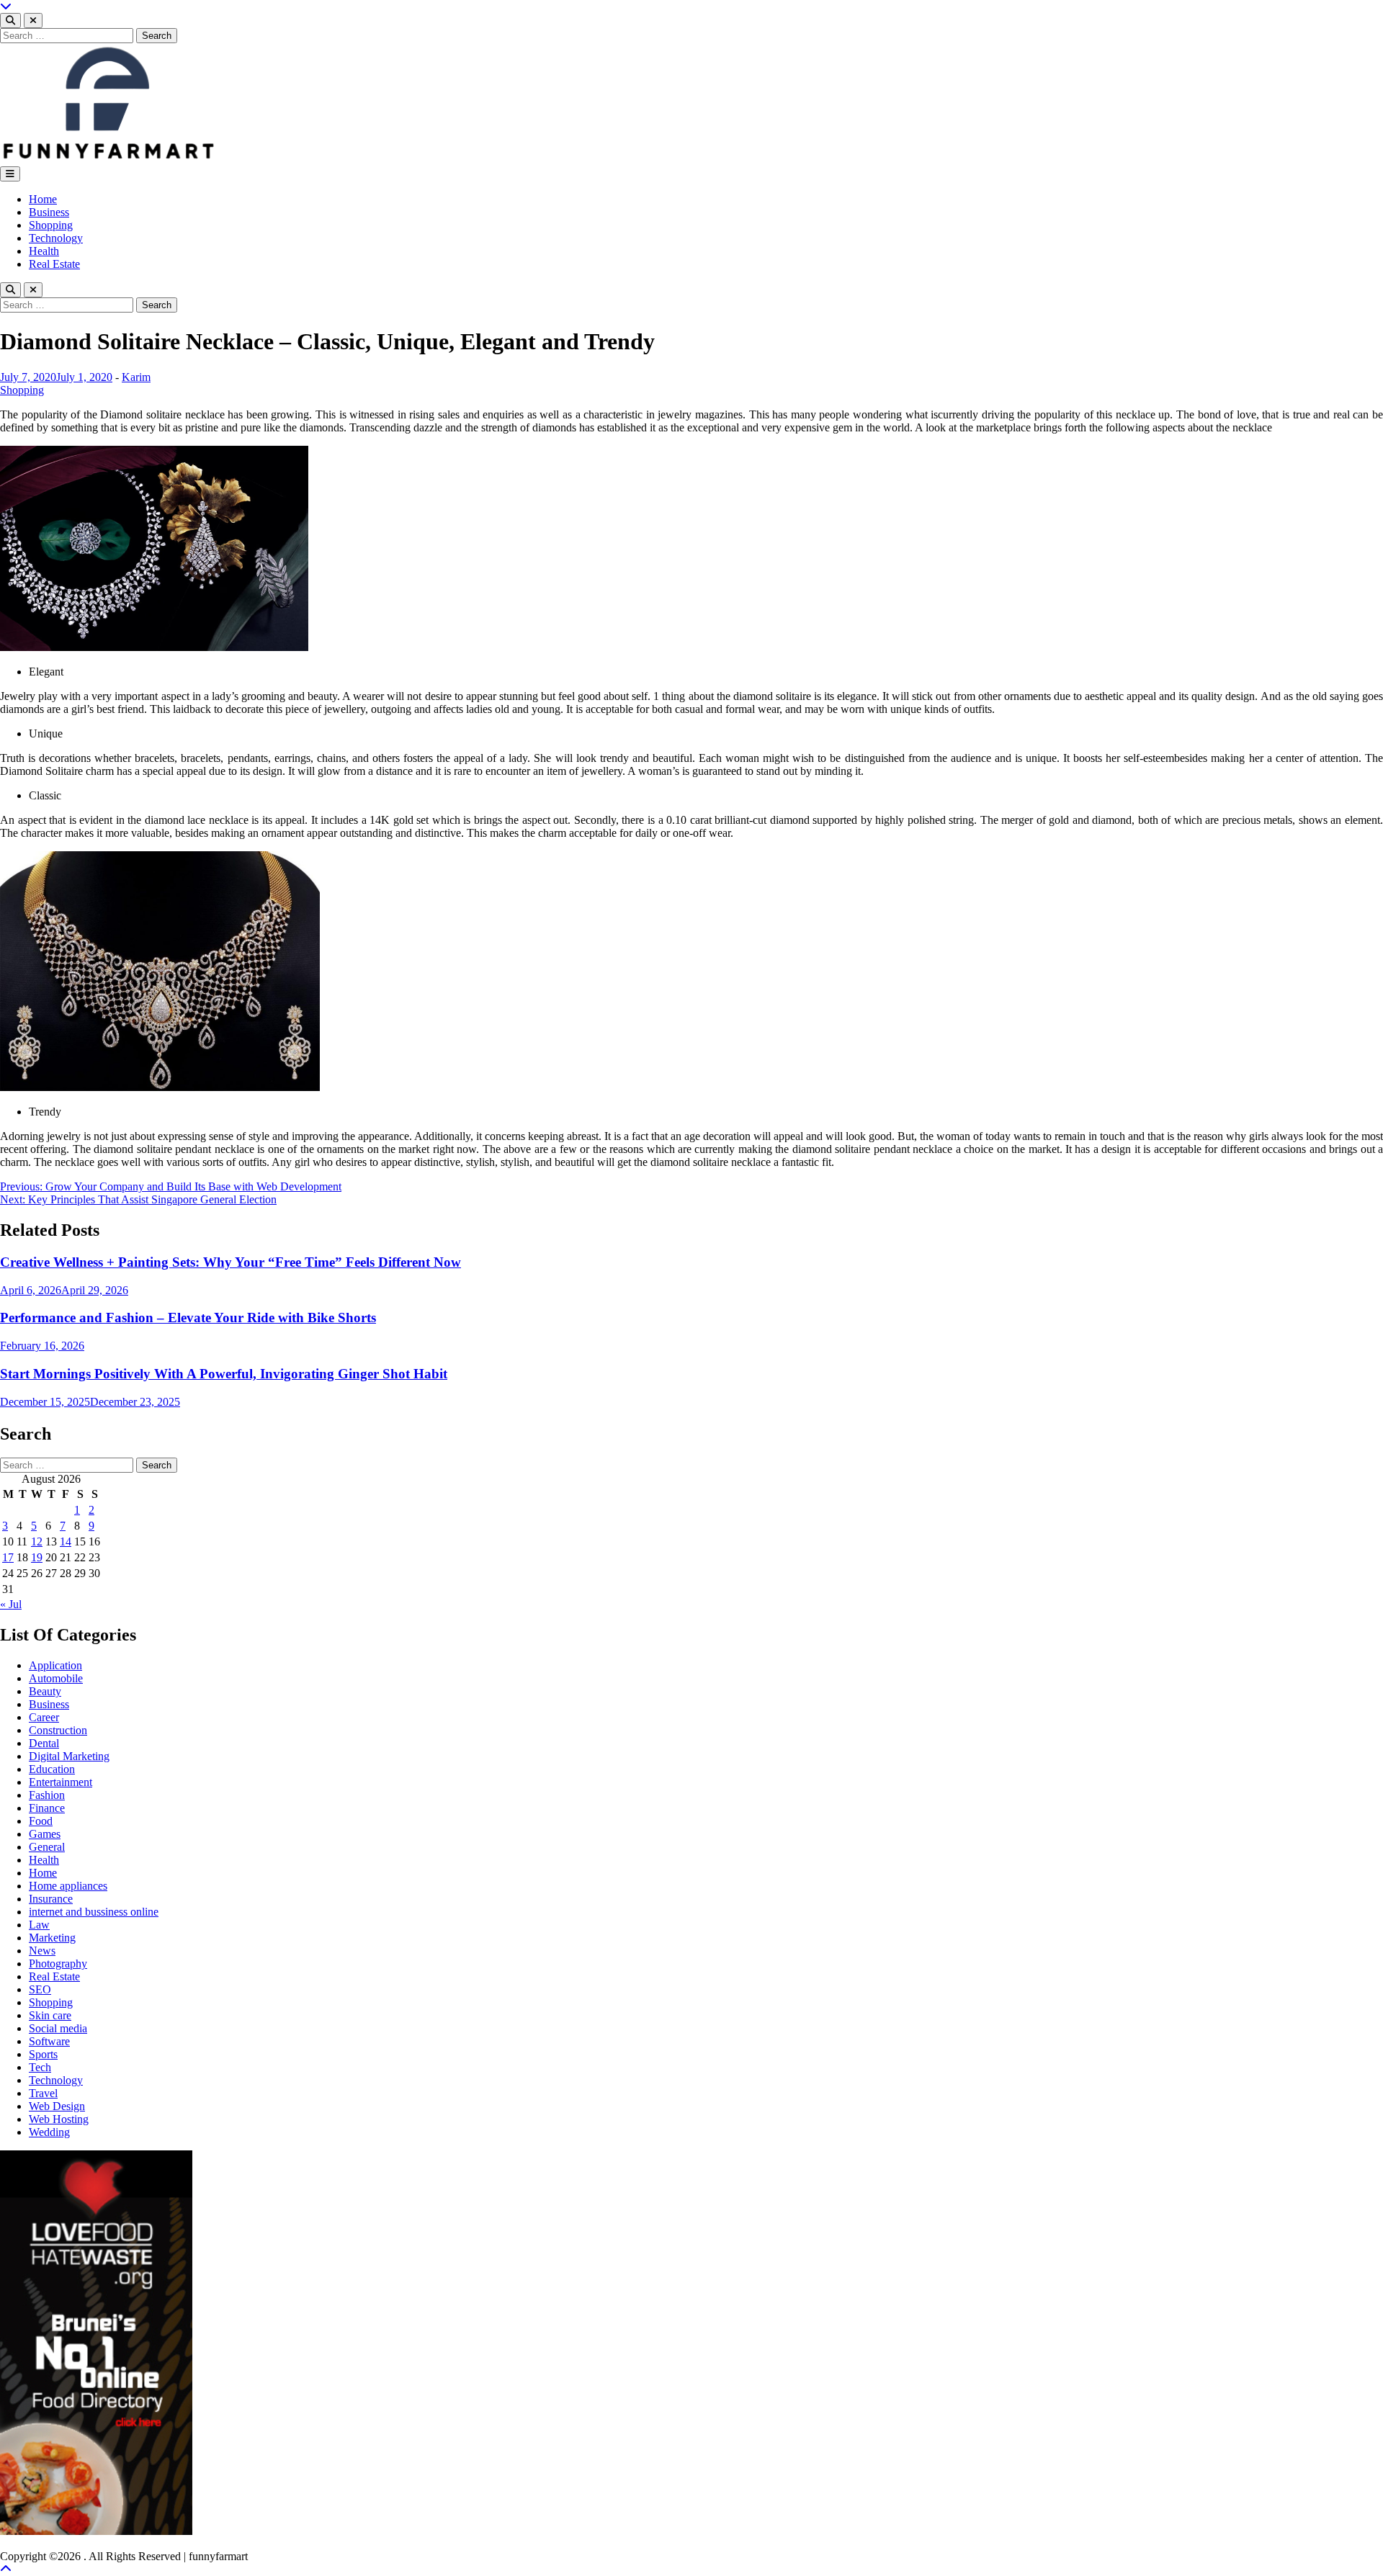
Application (55, 1665)
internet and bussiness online (94, 1912)
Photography (58, 1964)
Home (43, 199)
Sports (43, 2054)
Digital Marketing (69, 1756)
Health (44, 251)
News (42, 1951)
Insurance (51, 1899)
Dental (44, 1743)
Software (49, 2041)
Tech (40, 2067)
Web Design (57, 2106)
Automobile (56, 1678)
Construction (58, 1730)
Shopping (51, 225)
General (47, 1847)
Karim (136, 377)
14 (66, 1541)
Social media (58, 2028)
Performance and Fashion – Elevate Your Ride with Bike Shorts (188, 1318)
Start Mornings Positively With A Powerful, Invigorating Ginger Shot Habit (224, 1374)
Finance (47, 1808)
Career (44, 1717)
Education (52, 1769)
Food (41, 1821)
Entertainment (61, 1782)
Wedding (49, 2132)
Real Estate (54, 264)
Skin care (50, 2015)
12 (37, 1541)
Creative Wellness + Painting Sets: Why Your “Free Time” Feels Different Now (230, 1262)
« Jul (11, 1604)
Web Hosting (59, 2119)
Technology (56, 238)
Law (39, 1925)
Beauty (45, 1691)
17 (8, 1557)
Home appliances (68, 1886)
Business (49, 212)
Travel (43, 2093)
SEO (40, 1989)
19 (37, 1557)
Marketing (52, 1938)
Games (45, 1834)
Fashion (47, 1795)
